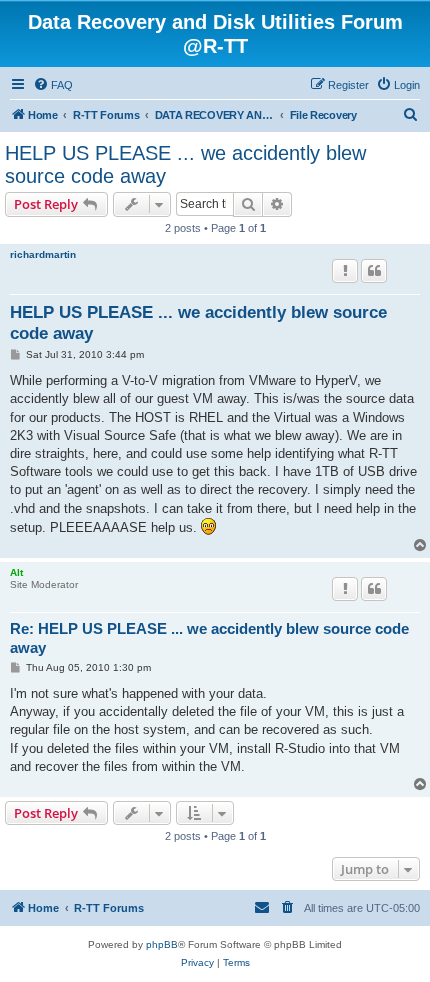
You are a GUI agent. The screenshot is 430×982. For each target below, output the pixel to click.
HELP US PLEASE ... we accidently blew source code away (185, 164)
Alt (16, 572)
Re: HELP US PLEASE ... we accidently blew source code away (209, 638)
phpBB (162, 944)
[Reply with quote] (374, 271)
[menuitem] (53, 85)
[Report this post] (345, 271)
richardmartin (43, 254)
